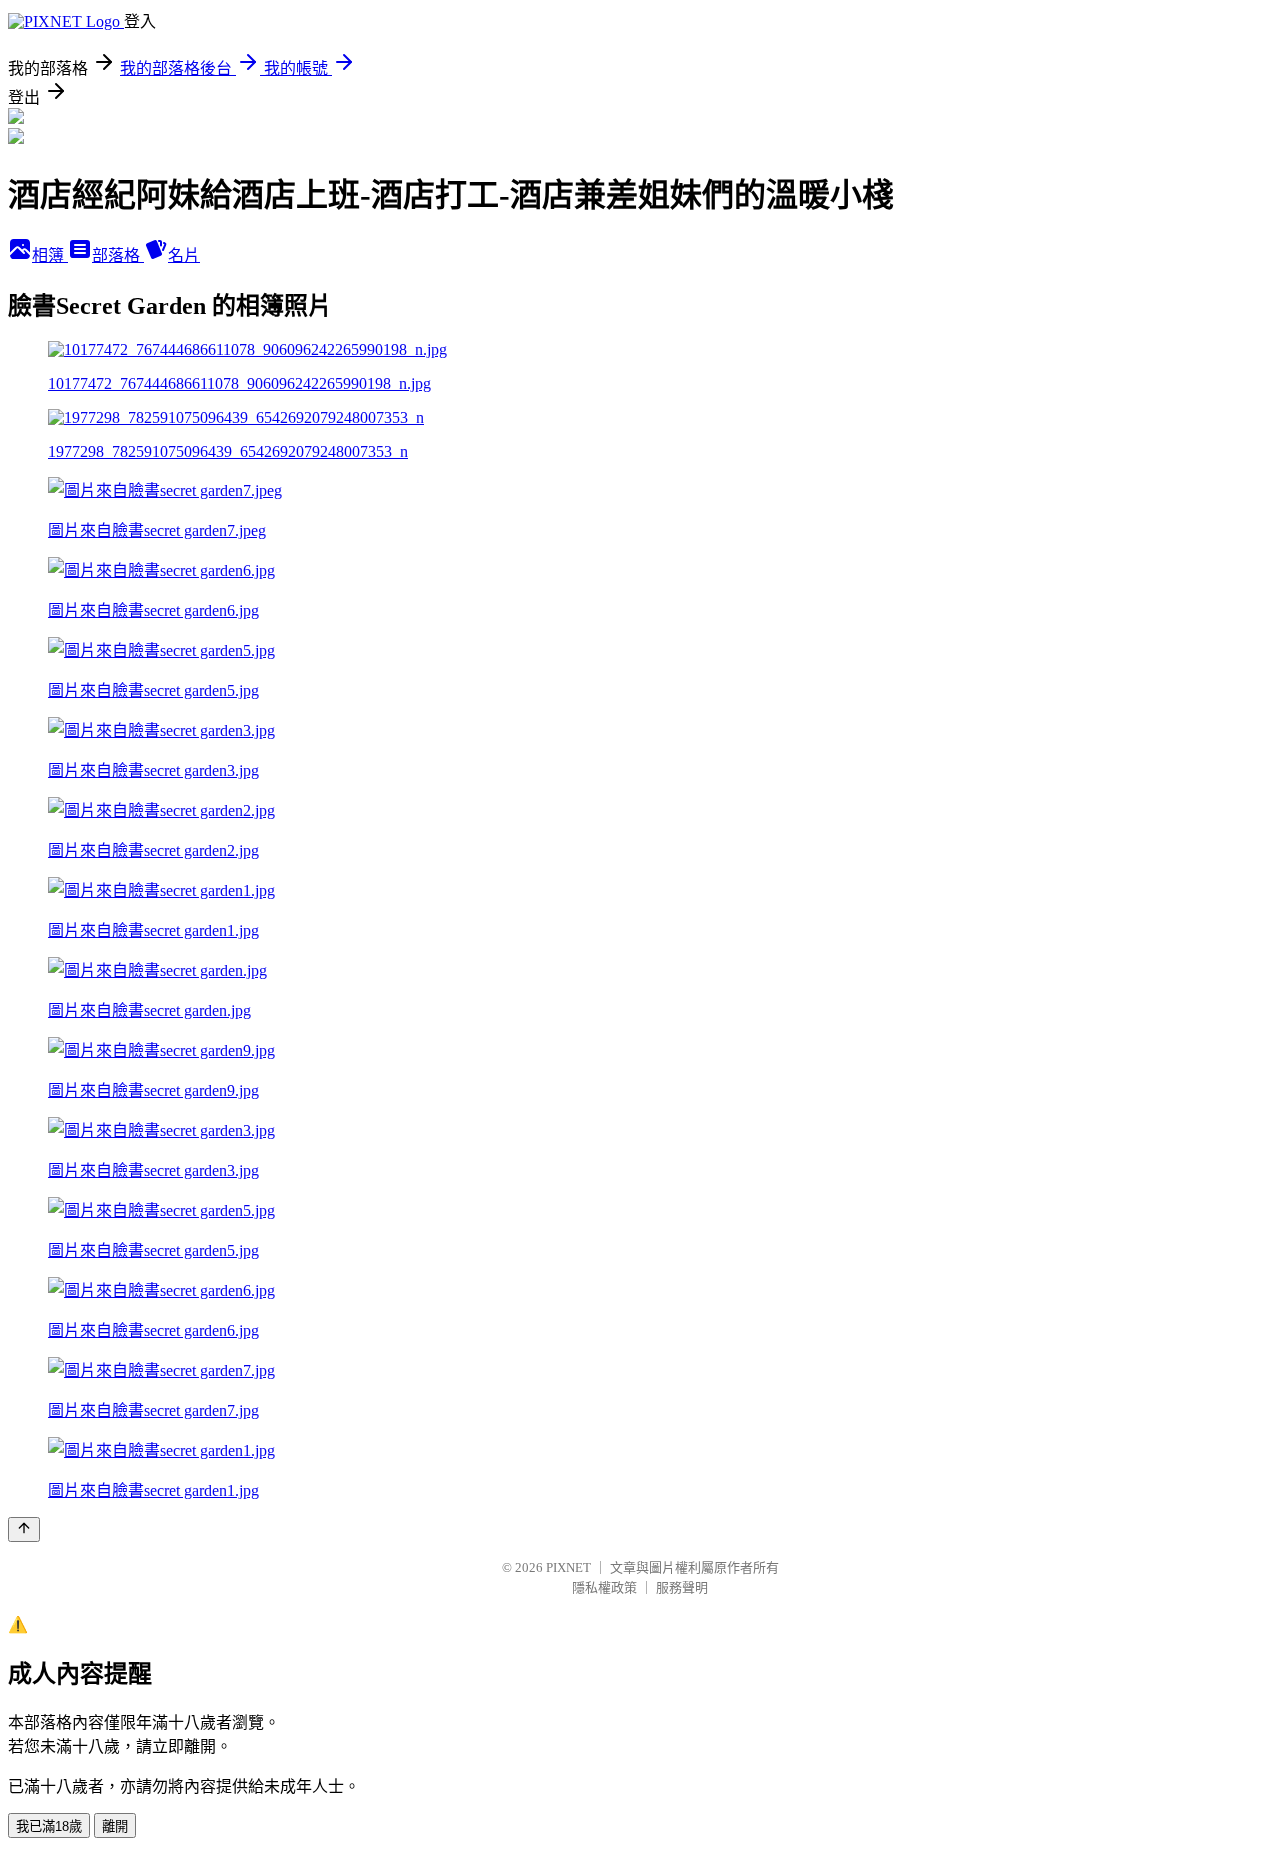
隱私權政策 (604, 1587)
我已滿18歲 (49, 1826)
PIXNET (568, 1567)
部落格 (118, 255)
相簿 (50, 255)
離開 (115, 1826)
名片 (184, 255)
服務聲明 (682, 1587)
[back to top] (24, 1529)
